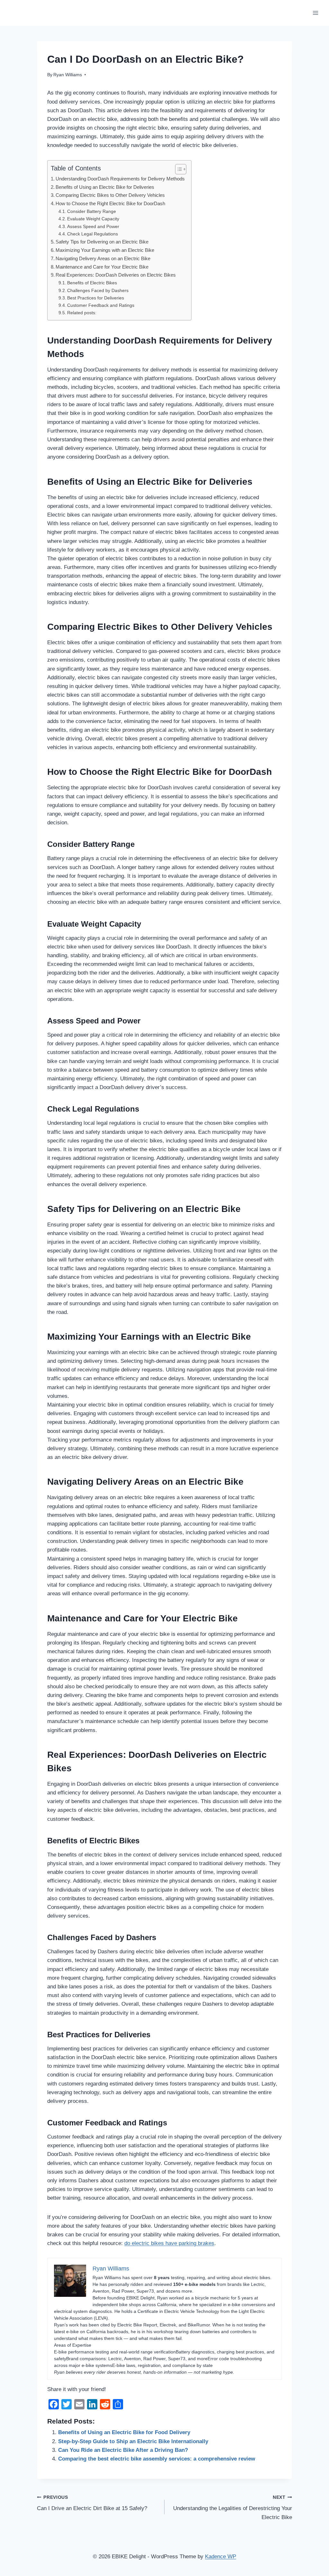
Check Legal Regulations (93, 234)
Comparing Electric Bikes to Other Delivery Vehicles (110, 195)
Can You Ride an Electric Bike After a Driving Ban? (123, 2450)
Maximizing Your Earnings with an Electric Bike (105, 250)
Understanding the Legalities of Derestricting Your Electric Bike (233, 2508)
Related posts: (82, 313)
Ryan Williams (68, 75)
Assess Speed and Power (93, 227)
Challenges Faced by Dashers (98, 291)
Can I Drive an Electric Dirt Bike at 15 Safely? (92, 2503)
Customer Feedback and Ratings (101, 305)
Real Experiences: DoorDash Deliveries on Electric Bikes (116, 275)
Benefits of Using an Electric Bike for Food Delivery (124, 2432)
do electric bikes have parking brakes (169, 2243)
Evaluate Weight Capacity (93, 219)
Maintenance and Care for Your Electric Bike (102, 267)
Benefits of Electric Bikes (92, 283)
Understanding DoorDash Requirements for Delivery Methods (120, 179)
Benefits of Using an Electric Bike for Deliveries (105, 187)
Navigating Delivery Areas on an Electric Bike (103, 258)
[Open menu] (315, 13)
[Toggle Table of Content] (178, 169)
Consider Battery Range (92, 211)
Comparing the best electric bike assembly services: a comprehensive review (157, 2459)
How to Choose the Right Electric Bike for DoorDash (110, 203)
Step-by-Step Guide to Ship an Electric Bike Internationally (133, 2441)
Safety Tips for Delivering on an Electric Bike (102, 242)
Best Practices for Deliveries (96, 298)
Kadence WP (221, 2557)
